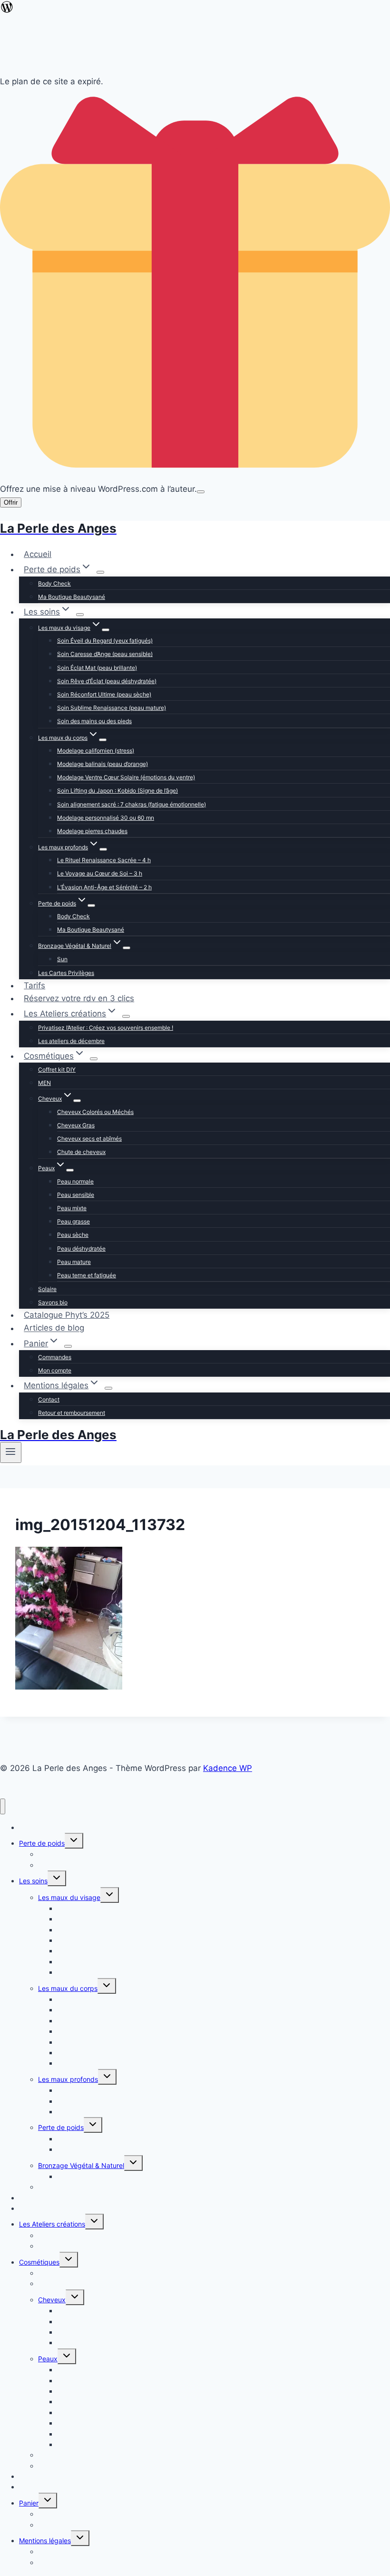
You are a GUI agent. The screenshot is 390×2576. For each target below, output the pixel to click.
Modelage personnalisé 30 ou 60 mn (106, 818)
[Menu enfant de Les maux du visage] (106, 630)
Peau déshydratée (81, 1248)
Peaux (48, 2359)
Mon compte (55, 1370)
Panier (29, 2503)
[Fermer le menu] (3, 1806)
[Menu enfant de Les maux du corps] (103, 740)
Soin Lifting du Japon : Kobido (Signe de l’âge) (117, 791)
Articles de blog (54, 1328)
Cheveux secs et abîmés (89, 1139)
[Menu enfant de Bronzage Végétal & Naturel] (127, 948)
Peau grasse (73, 1221)
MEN (44, 1083)
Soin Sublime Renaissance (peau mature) (112, 708)
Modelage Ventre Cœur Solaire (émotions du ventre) (126, 777)
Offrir (11, 502)
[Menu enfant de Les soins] (80, 615)
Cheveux (52, 2300)
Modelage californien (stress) (96, 751)
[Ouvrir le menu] (11, 1452)
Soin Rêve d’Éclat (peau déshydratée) (107, 681)
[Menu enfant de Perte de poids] (100, 572)
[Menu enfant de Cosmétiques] (94, 1059)
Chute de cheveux (81, 1152)
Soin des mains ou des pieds (94, 721)
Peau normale (75, 1181)
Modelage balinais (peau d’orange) (102, 764)
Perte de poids (61, 2127)
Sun (62, 959)
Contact (49, 1399)
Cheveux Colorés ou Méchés (95, 1112)
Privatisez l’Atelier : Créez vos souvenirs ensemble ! (106, 1028)
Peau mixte (72, 1208)
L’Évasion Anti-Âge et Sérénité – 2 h (104, 887)
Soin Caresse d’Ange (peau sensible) (105, 654)
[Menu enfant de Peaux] (70, 1170)
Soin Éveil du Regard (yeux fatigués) (105, 641)
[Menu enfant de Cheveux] (77, 1101)
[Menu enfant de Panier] (68, 1346)
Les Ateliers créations (52, 2224)
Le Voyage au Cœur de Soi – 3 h (100, 873)
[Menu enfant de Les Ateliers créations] (126, 1016)
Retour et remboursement (72, 1413)
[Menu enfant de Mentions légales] (108, 1388)
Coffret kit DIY (57, 1069)
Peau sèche (73, 1235)
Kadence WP (228, 1768)
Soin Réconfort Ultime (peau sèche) (104, 694)
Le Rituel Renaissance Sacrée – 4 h (104, 860)
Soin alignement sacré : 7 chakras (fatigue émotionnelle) (132, 804)
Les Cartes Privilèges (66, 973)
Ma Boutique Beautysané (72, 597)
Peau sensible (76, 1195)
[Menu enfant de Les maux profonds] (103, 849)
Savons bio (53, 1302)
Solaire (47, 1289)
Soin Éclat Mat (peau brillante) (97, 668)
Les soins (33, 1881)
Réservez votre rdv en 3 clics (79, 998)
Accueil (38, 554)
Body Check (54, 583)
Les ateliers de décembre (71, 1041)
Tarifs (34, 985)
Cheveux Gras (76, 1125)
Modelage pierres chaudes (92, 831)
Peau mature (74, 1262)
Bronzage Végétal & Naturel (81, 2165)
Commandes (55, 1357)
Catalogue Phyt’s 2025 (67, 1315)
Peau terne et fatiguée (87, 1275)
